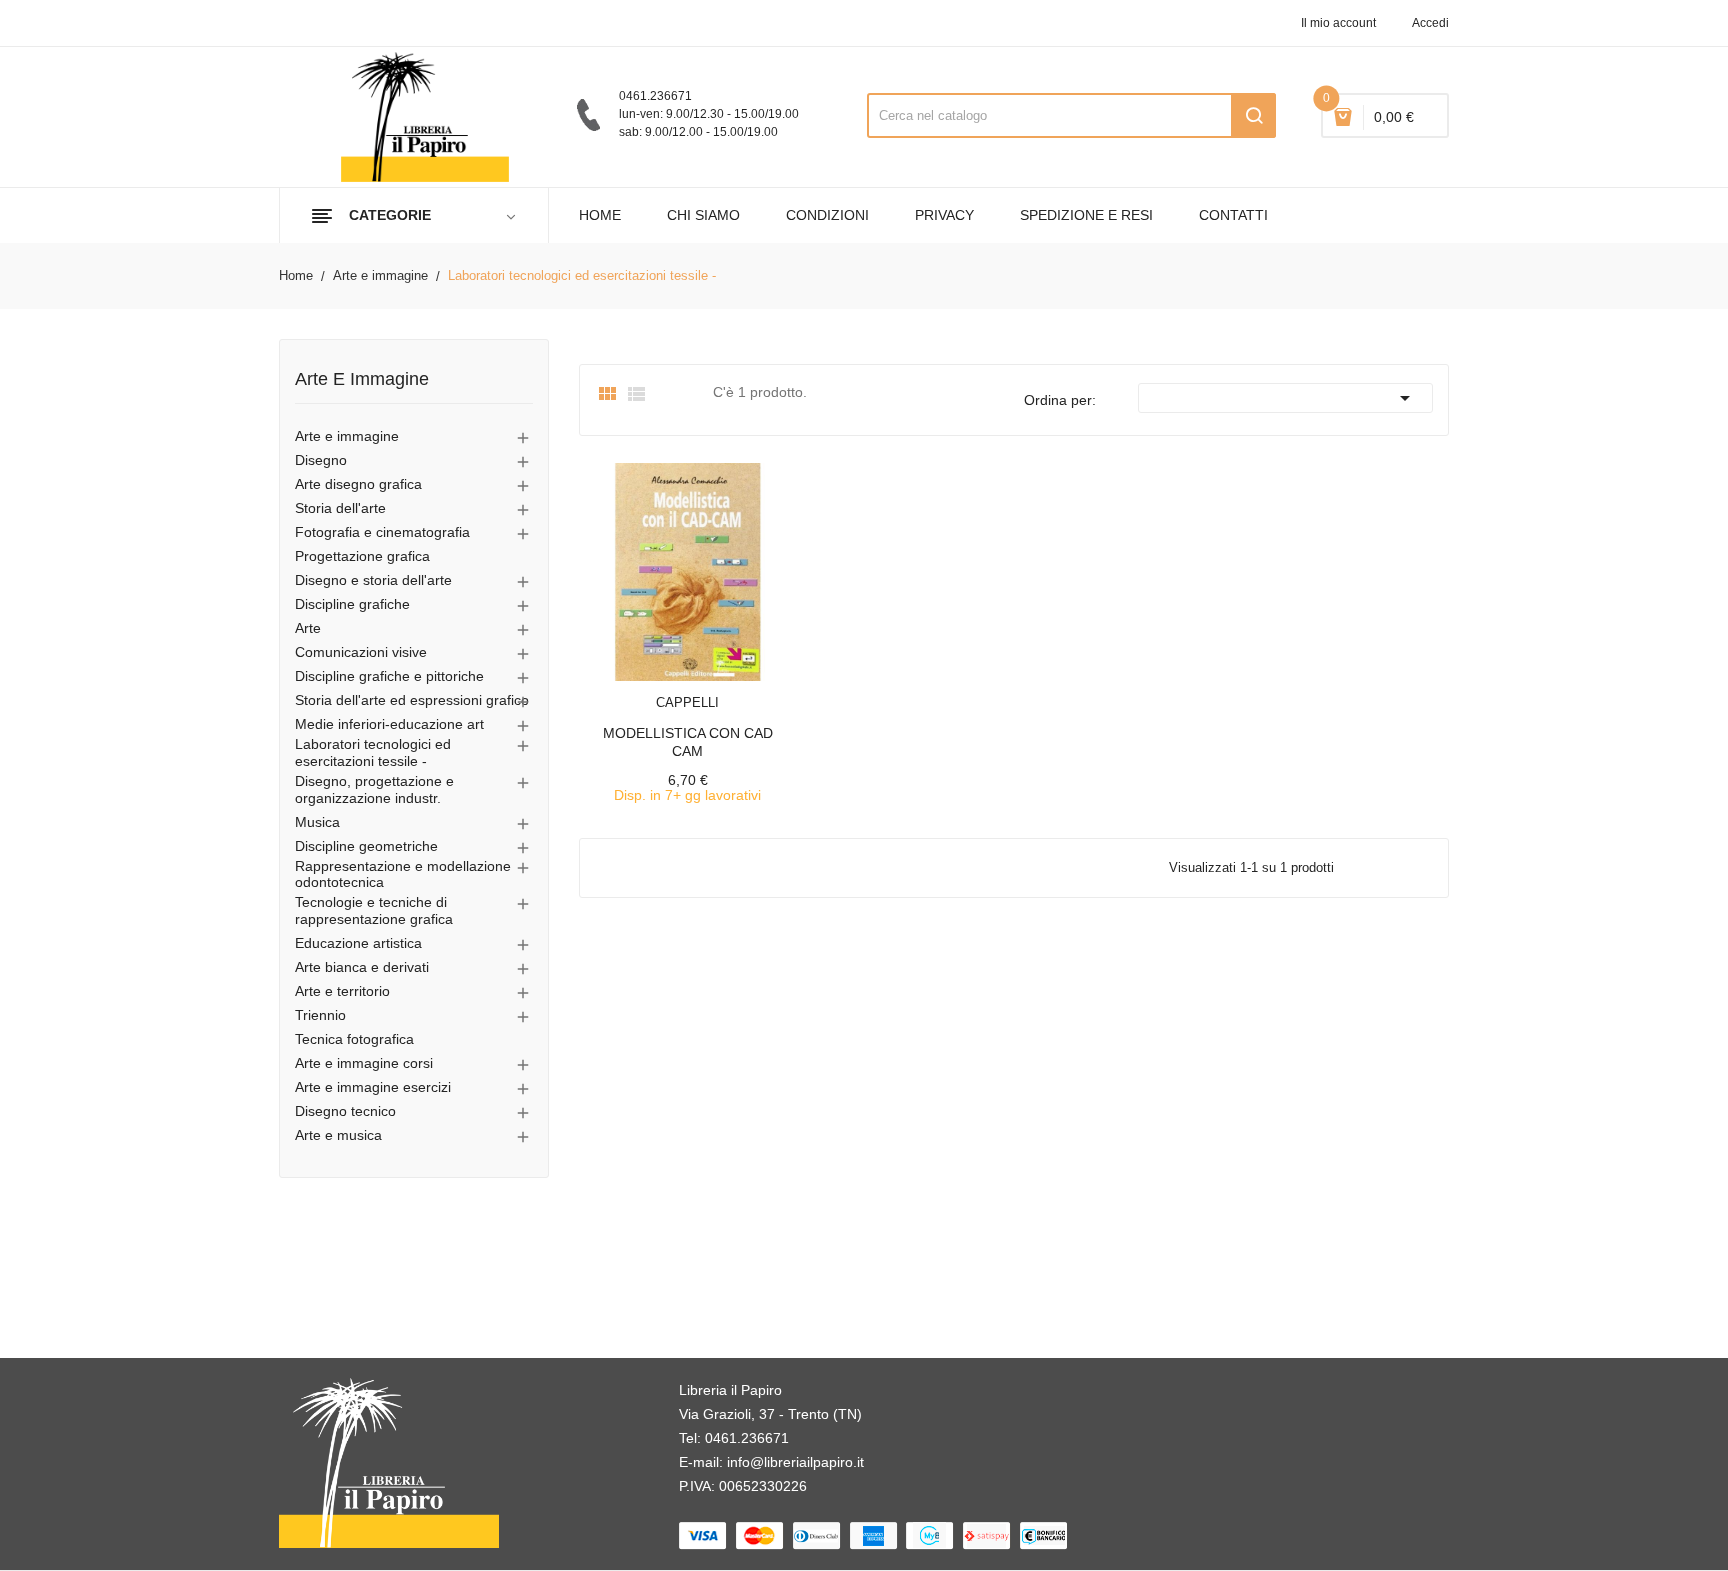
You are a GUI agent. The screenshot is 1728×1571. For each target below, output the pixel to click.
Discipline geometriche (366, 846)
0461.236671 (747, 1438)
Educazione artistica (358, 943)
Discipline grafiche (352, 604)
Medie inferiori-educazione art (389, 724)
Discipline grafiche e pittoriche (389, 676)
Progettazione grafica (362, 556)
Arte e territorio (342, 991)
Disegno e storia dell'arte (373, 580)
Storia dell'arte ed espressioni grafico (412, 700)
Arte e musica (338, 1135)
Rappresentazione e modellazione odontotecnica (403, 874)
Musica (317, 822)
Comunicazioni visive (361, 652)
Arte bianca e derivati (362, 967)
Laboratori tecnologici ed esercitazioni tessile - (373, 752)
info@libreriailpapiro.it (795, 1462)
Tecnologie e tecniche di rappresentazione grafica (374, 910)
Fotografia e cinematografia (382, 532)
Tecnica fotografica (354, 1039)
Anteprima (643, 690)
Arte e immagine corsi (364, 1063)
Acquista (706, 690)
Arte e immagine (362, 379)
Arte (308, 628)
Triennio (320, 1015)
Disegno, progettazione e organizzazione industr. (374, 789)
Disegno (321, 460)
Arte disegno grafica (358, 484)
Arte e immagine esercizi (373, 1087)
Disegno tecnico (345, 1111)
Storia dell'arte (340, 508)
